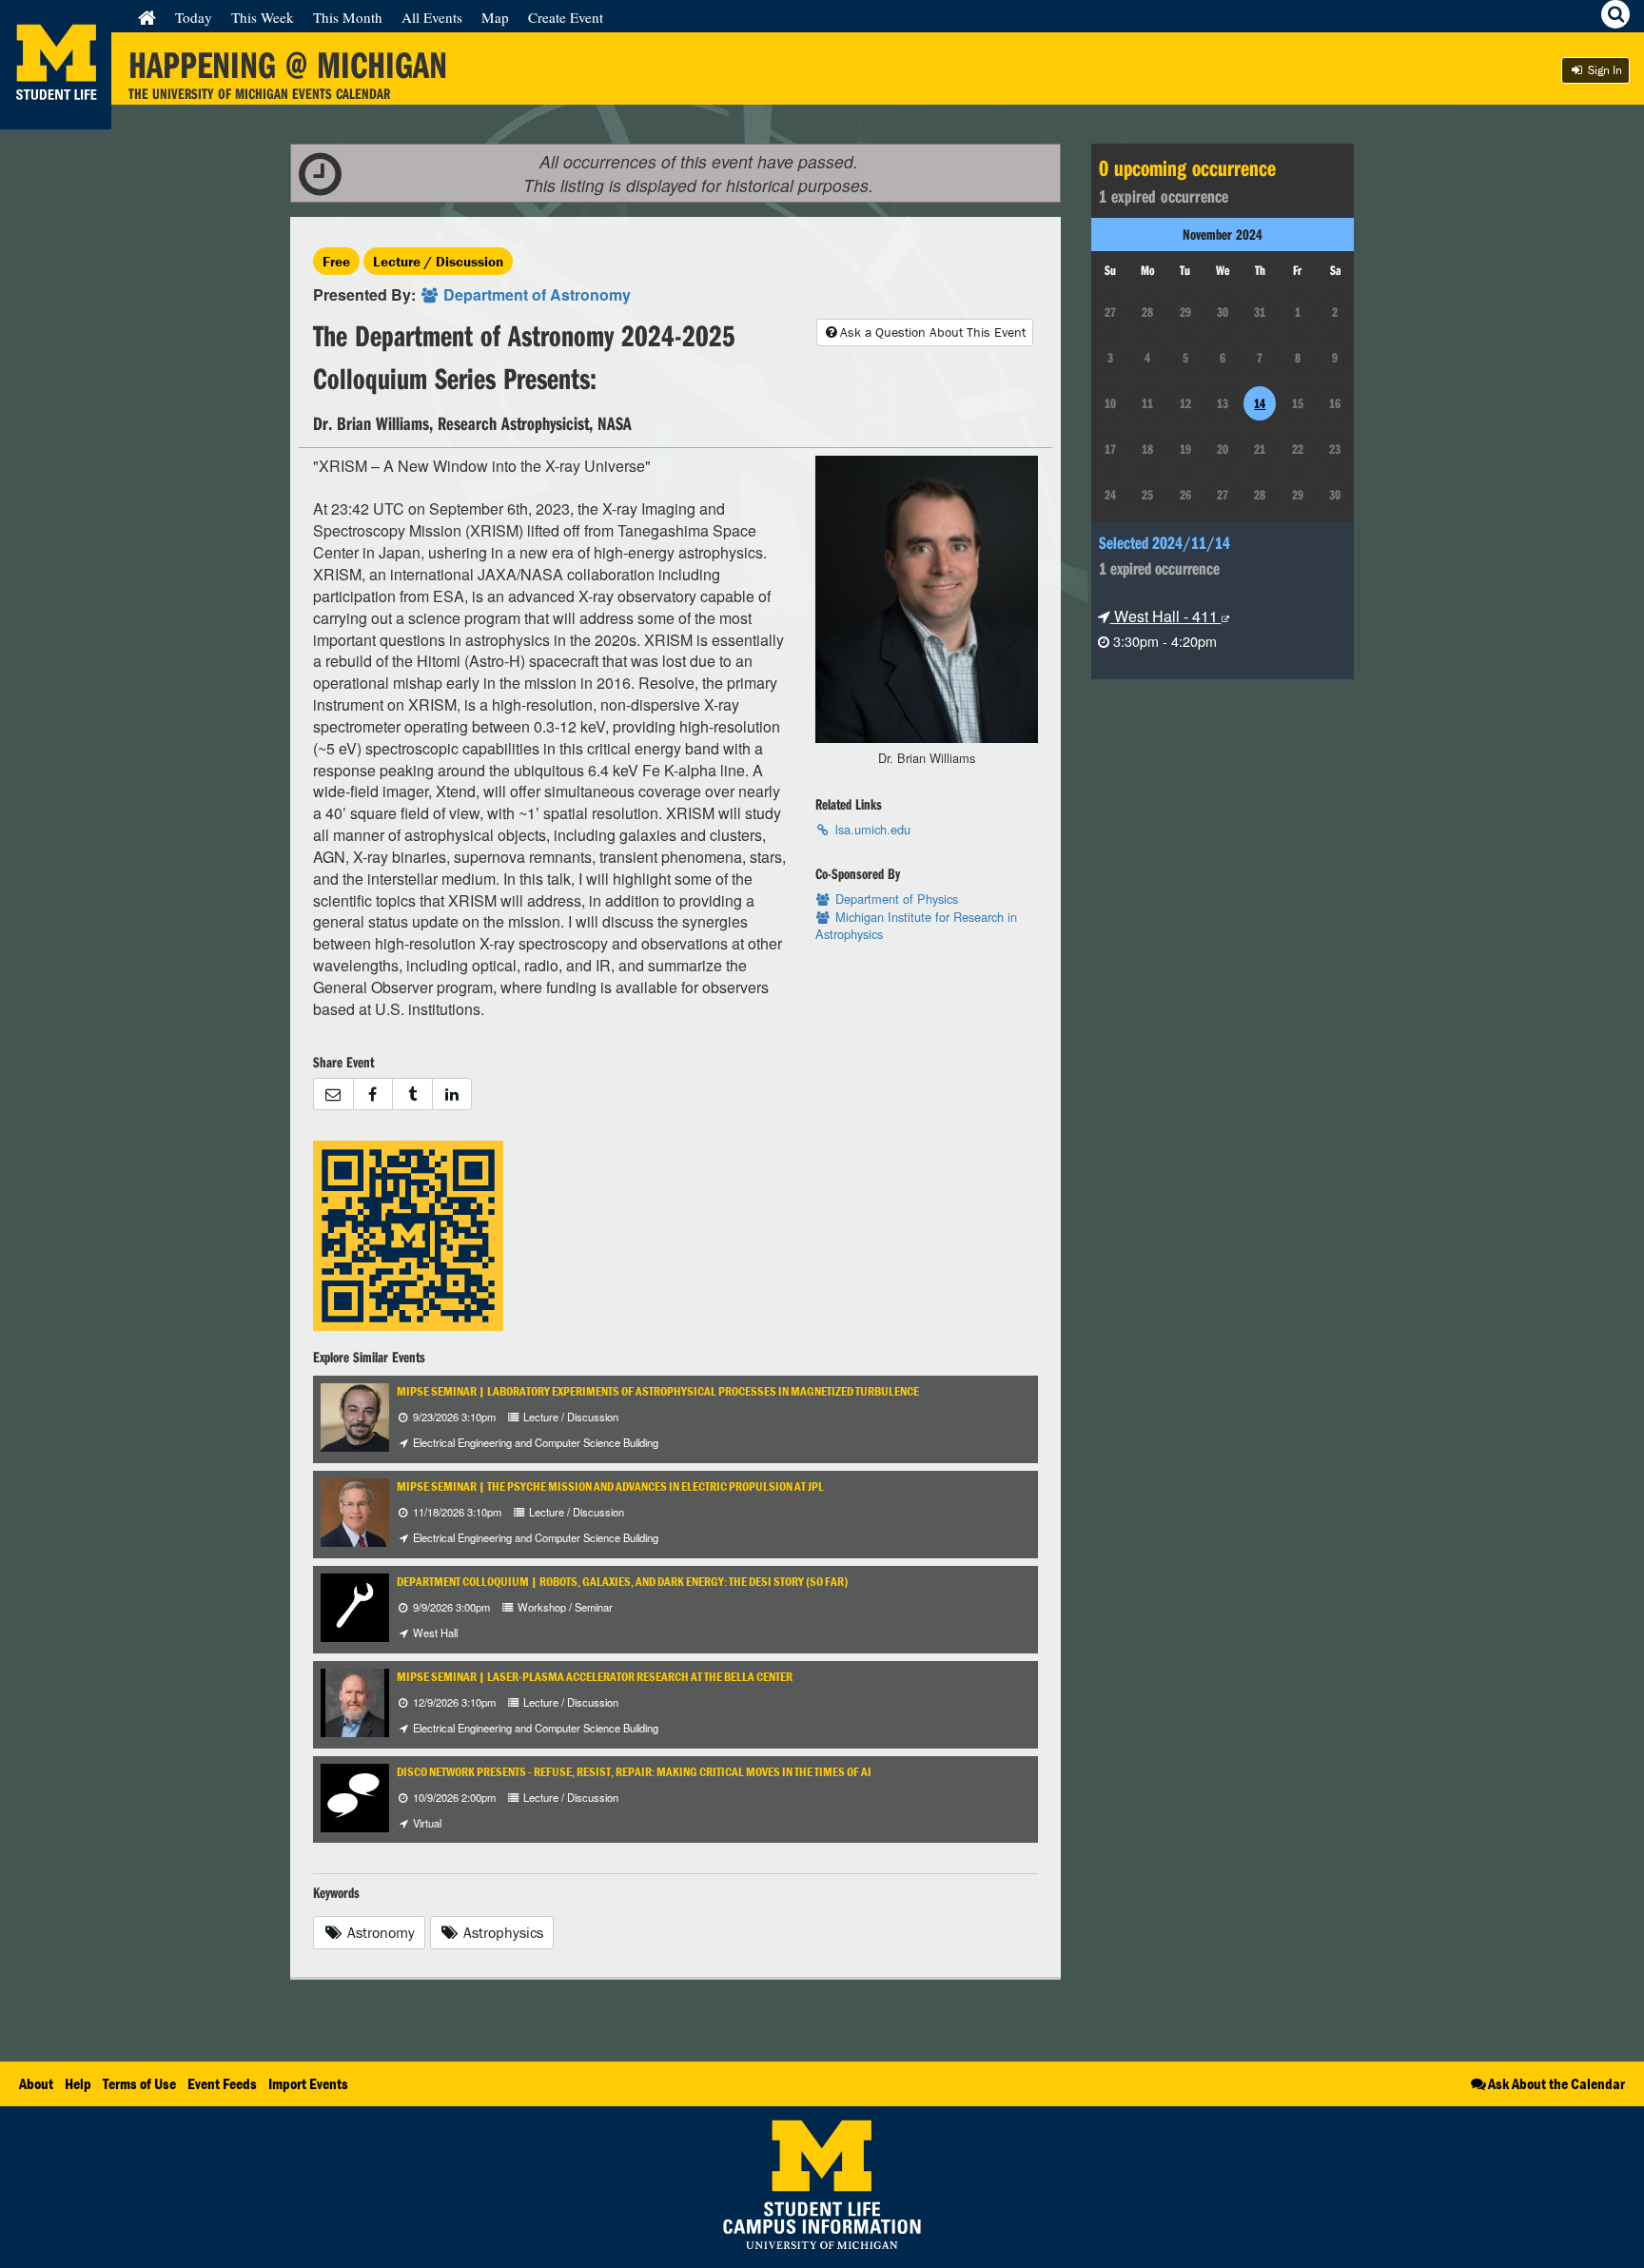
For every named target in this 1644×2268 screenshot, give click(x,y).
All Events (432, 17)
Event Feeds (222, 2083)
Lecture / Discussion (438, 261)
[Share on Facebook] (373, 1095)
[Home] (147, 17)
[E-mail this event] (333, 1095)
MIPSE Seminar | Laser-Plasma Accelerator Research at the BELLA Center (595, 1677)
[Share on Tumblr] (412, 1095)
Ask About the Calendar (1556, 2083)
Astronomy (379, 1932)
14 (1260, 403)
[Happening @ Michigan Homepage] (56, 117)
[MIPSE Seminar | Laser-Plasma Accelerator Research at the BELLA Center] (355, 1701)
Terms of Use (139, 2083)
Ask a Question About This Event (933, 332)
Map (495, 17)
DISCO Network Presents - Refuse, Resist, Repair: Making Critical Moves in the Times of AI (634, 1772)
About (36, 2083)
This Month (348, 17)
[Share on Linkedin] (452, 1095)
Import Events (308, 2083)
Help (78, 2083)
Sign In (1604, 70)
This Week (263, 17)
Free (336, 261)
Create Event (566, 17)
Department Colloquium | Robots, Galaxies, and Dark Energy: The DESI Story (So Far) (622, 1582)
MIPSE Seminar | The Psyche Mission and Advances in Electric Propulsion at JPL (610, 1486)
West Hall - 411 (1166, 616)
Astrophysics (501, 1932)
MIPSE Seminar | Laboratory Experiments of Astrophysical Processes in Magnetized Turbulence (658, 1391)
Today (194, 17)
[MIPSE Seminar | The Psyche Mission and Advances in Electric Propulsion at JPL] (355, 1510)
